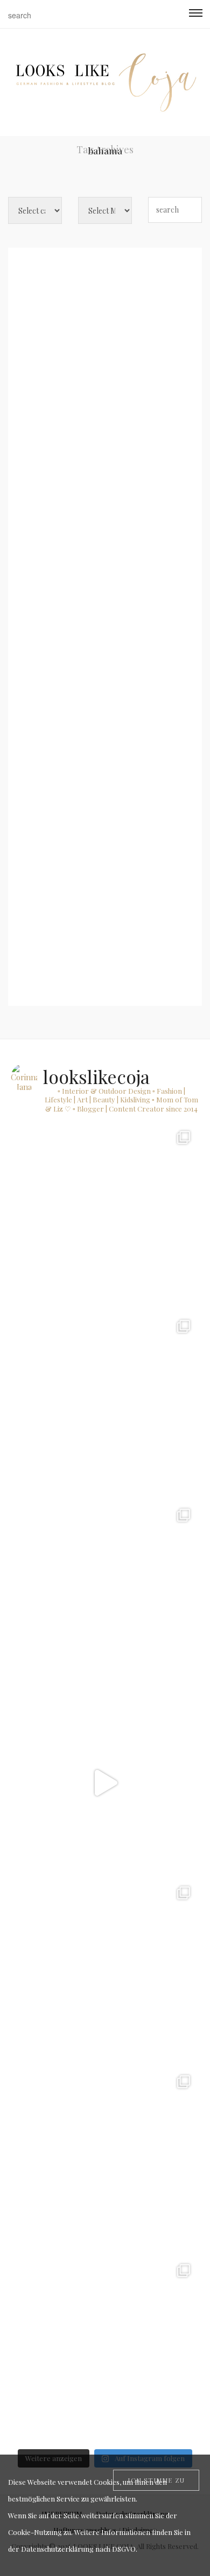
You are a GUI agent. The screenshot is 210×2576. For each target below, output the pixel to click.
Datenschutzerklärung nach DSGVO (78, 2549)
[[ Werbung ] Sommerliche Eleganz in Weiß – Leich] (105, 1594)
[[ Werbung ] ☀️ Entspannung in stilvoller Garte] (105, 2161)
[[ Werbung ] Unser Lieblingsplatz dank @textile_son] (105, 1783)
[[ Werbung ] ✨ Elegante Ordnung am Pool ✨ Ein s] (105, 2349)
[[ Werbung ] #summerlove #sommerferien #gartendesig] (105, 1405)
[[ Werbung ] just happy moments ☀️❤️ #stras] (105, 1216)
